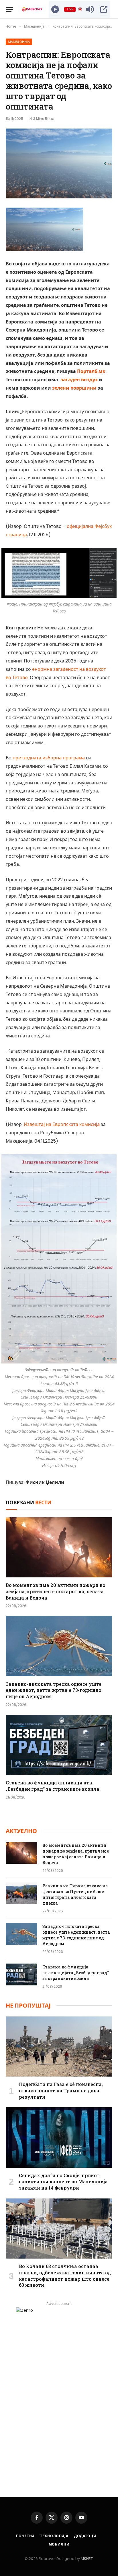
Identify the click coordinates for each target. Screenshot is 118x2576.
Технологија (54, 2536)
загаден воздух (79, 380)
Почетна (25, 2536)
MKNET (87, 2559)
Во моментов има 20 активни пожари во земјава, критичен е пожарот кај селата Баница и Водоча (56, 1591)
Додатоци (85, 2536)
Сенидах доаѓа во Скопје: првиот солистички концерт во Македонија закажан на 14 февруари (63, 2182)
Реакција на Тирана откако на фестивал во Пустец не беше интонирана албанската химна (75, 1894)
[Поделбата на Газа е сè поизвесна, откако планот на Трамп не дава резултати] (59, 2047)
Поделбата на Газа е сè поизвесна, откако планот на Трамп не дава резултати (61, 2091)
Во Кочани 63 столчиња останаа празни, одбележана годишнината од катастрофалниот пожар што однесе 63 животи (65, 2276)
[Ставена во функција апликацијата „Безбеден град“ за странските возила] (59, 1745)
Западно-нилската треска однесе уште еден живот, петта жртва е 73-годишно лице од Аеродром (54, 1690)
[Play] (55, 9)
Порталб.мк (91, 371)
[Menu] (9, 9)
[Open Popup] (104, 9)
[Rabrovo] (32, 9)
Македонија (19, 42)
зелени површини (74, 388)
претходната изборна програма (49, 758)
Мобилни (59, 2544)
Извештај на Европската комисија (62, 1124)
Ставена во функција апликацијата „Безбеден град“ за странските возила (53, 1786)
